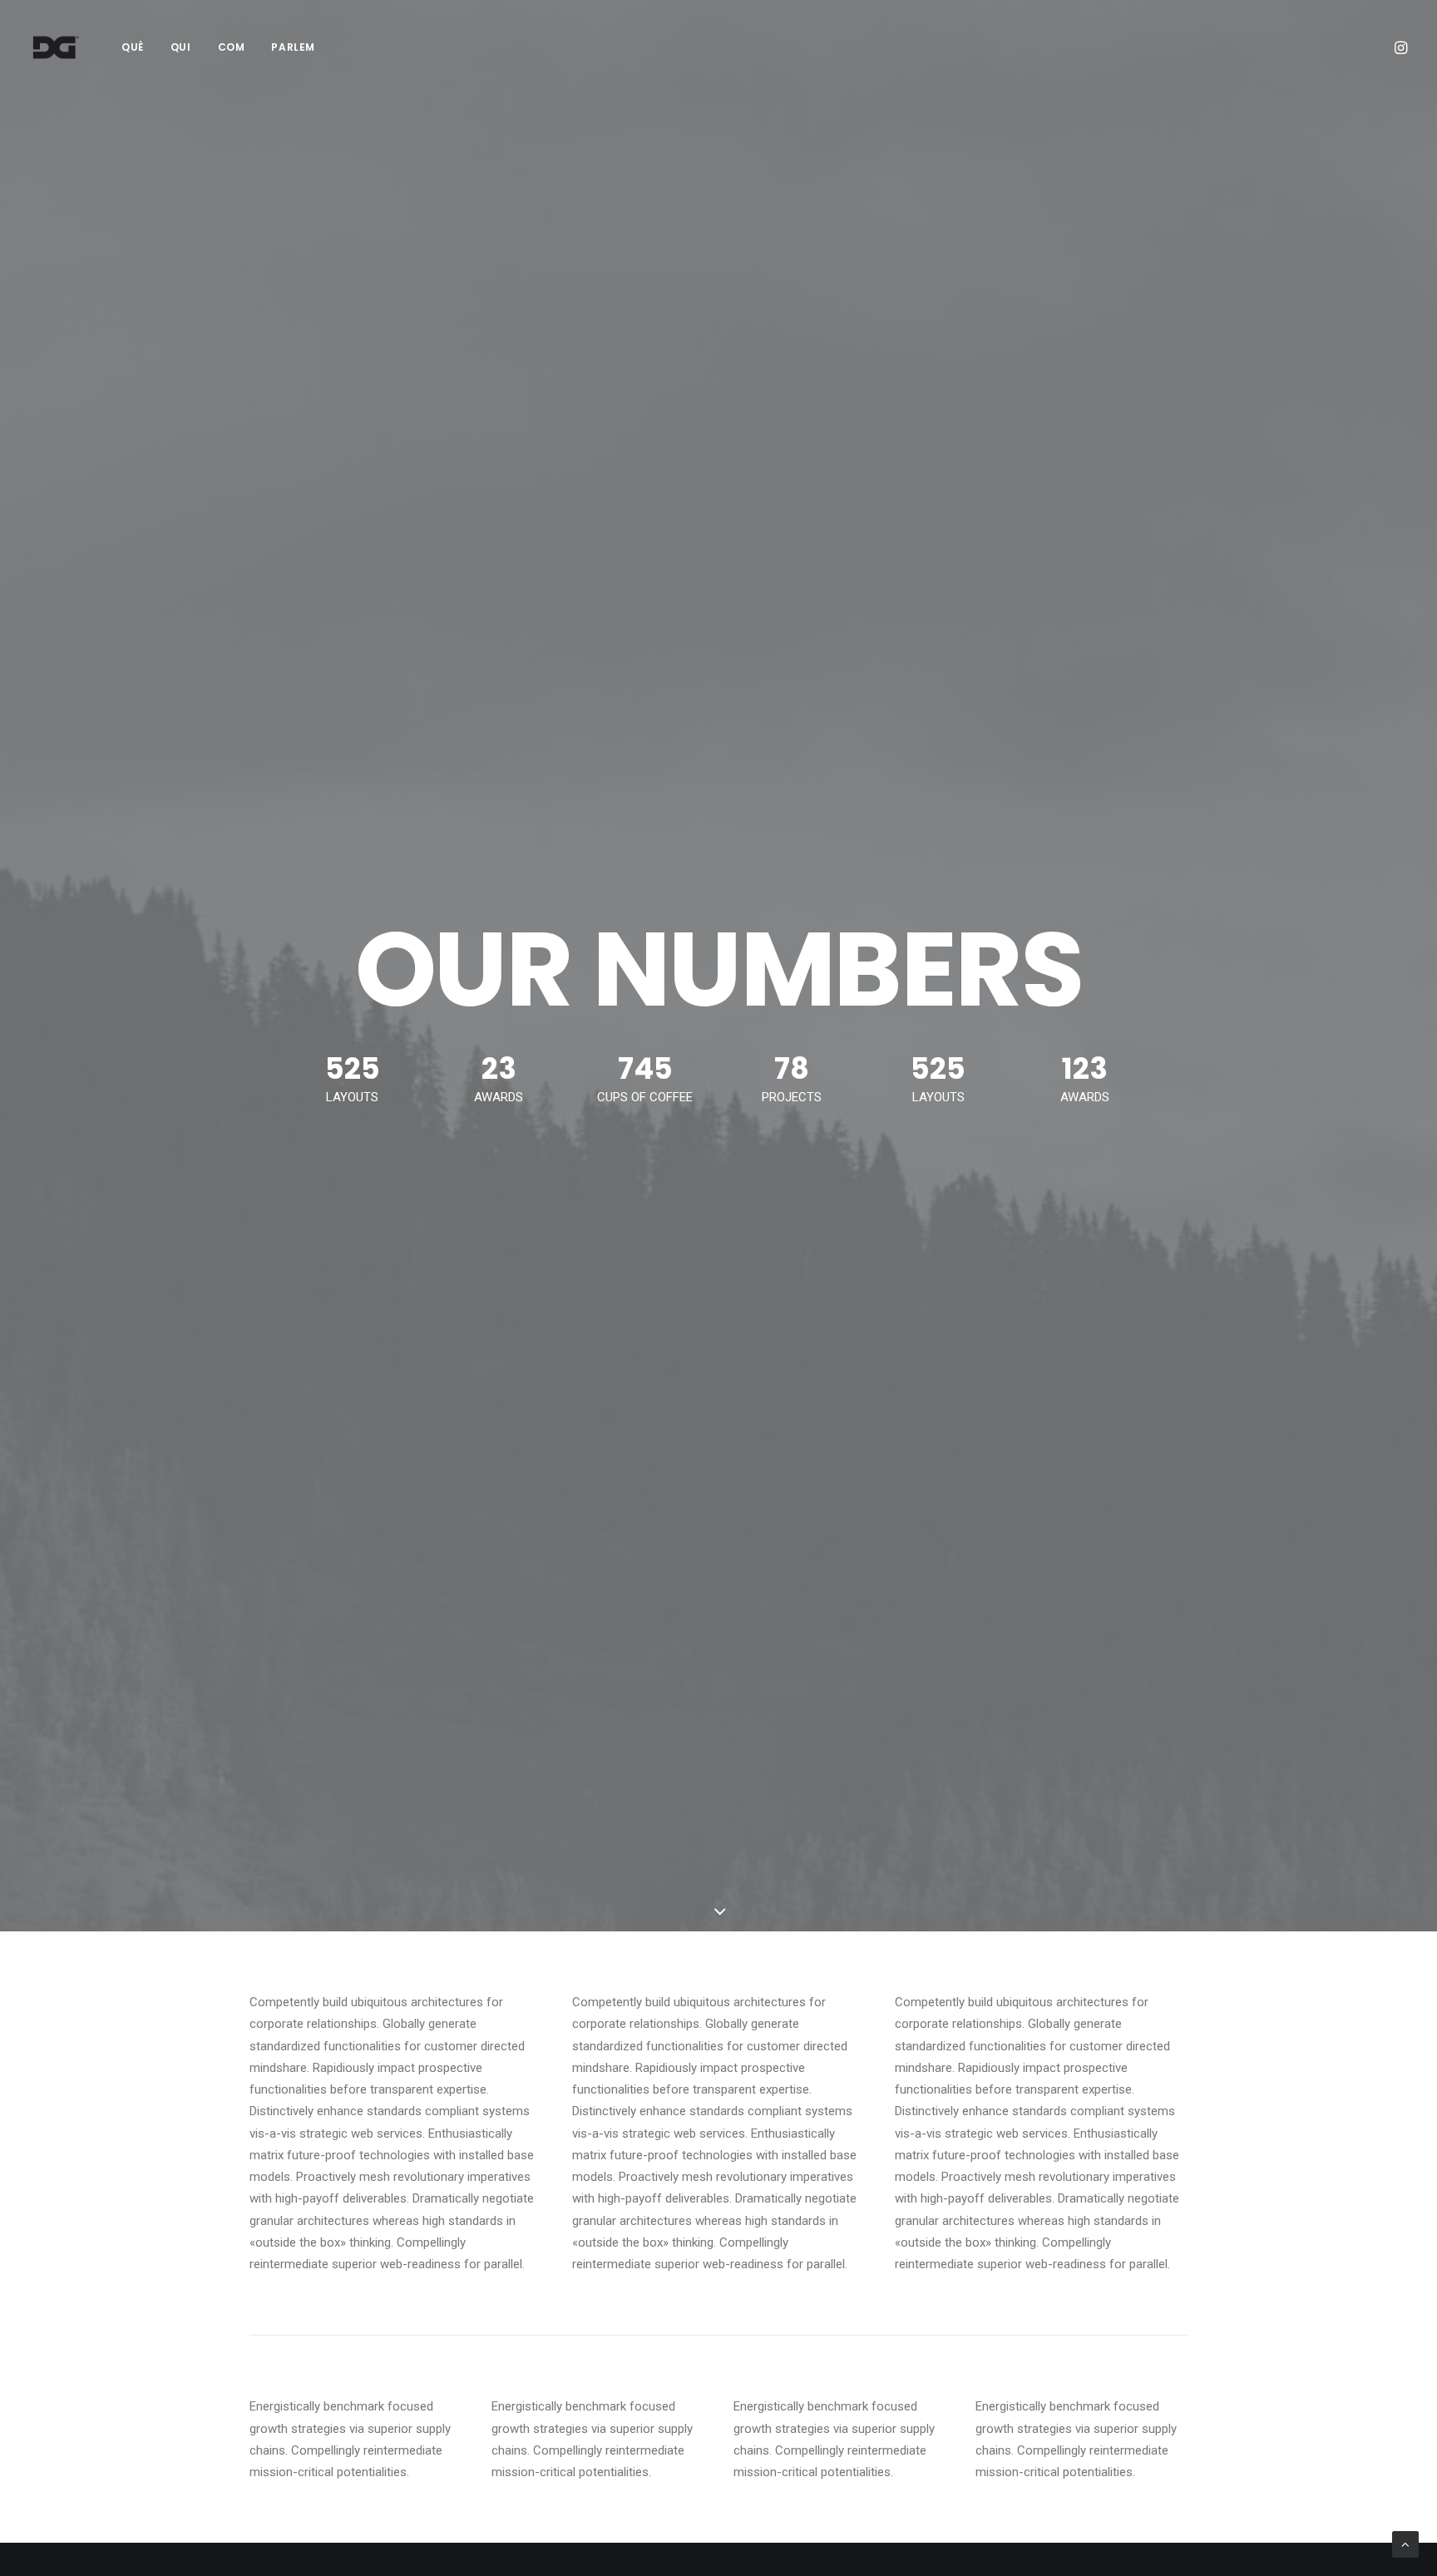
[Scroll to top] (1405, 2544)
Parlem (293, 47)
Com (232, 47)
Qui (181, 47)
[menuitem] (133, 47)
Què (133, 47)
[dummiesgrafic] (55, 47)
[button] (1400, 47)
